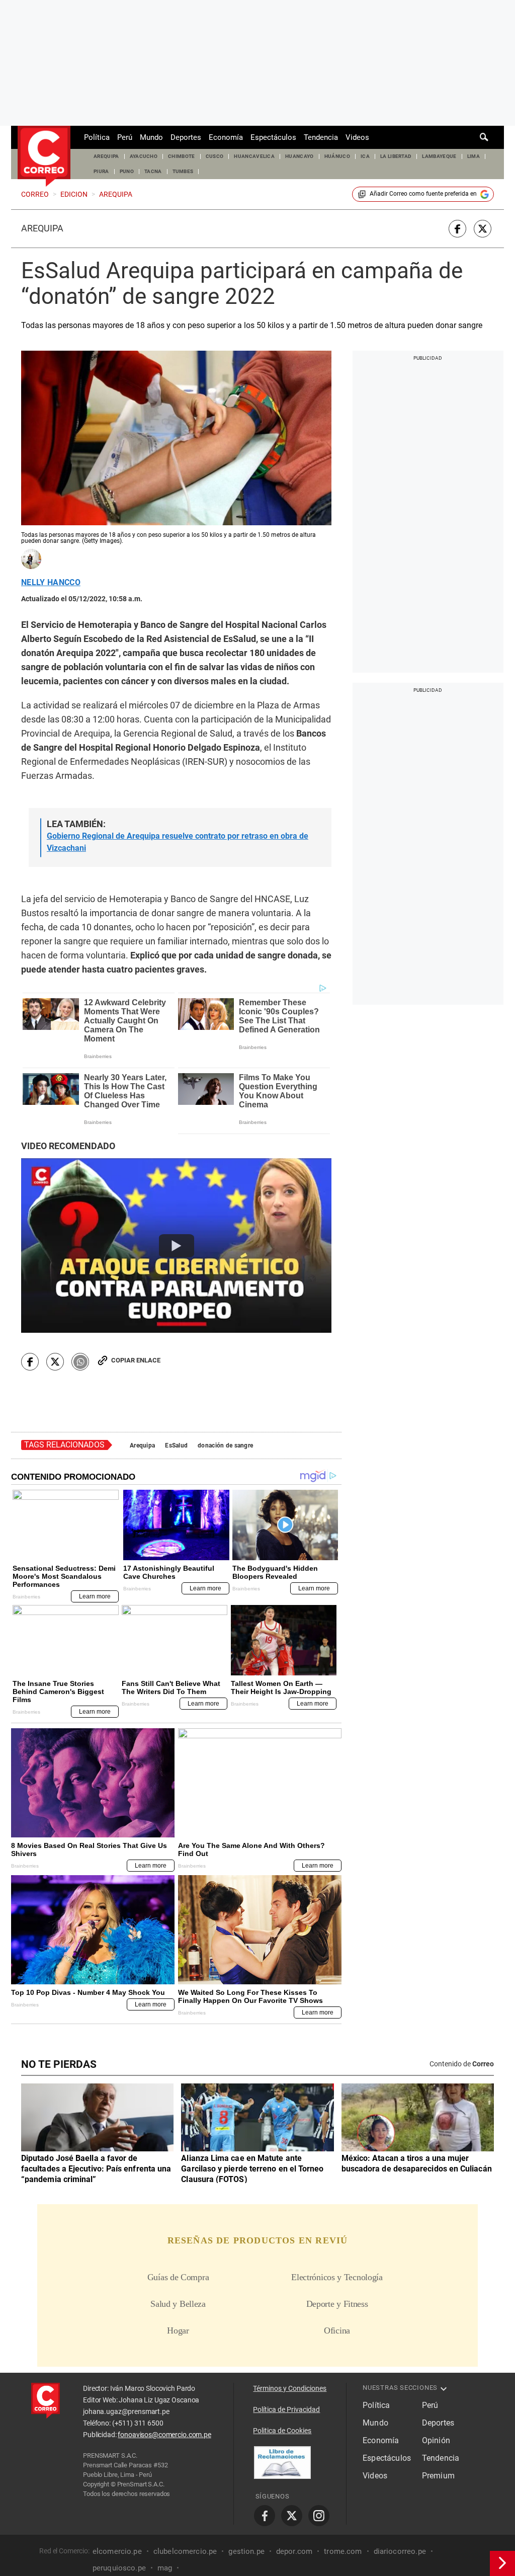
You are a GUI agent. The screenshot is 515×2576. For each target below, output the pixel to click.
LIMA (474, 156)
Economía (226, 137)
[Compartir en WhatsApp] (80, 1362)
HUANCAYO (299, 156)
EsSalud (176, 1445)
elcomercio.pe (117, 2551)
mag (165, 2568)
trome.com (343, 2551)
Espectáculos (273, 137)
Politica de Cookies (282, 2431)
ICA (365, 156)
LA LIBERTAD (396, 156)
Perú (125, 137)
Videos (357, 137)
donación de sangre (225, 1445)
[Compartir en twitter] (483, 229)
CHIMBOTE (182, 156)
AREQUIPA (106, 156)
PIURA (101, 171)
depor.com (294, 2551)
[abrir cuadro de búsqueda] (484, 137)
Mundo (151, 137)
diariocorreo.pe (400, 2551)
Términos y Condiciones (290, 2388)
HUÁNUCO (337, 156)
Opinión (436, 2440)
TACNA (153, 171)
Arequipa (42, 228)
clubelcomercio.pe (185, 2551)
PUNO (127, 171)
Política (97, 137)
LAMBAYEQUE (439, 156)
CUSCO (215, 156)
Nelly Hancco (51, 583)
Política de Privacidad (286, 2409)
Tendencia (321, 137)
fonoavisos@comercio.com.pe (164, 2435)
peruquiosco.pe (119, 2568)
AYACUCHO (144, 156)
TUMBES (183, 171)
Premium (438, 2476)
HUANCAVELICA (254, 156)
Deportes (186, 137)
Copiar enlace (136, 1360)
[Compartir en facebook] (457, 229)
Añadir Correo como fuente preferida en (423, 194)
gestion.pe (246, 2551)
